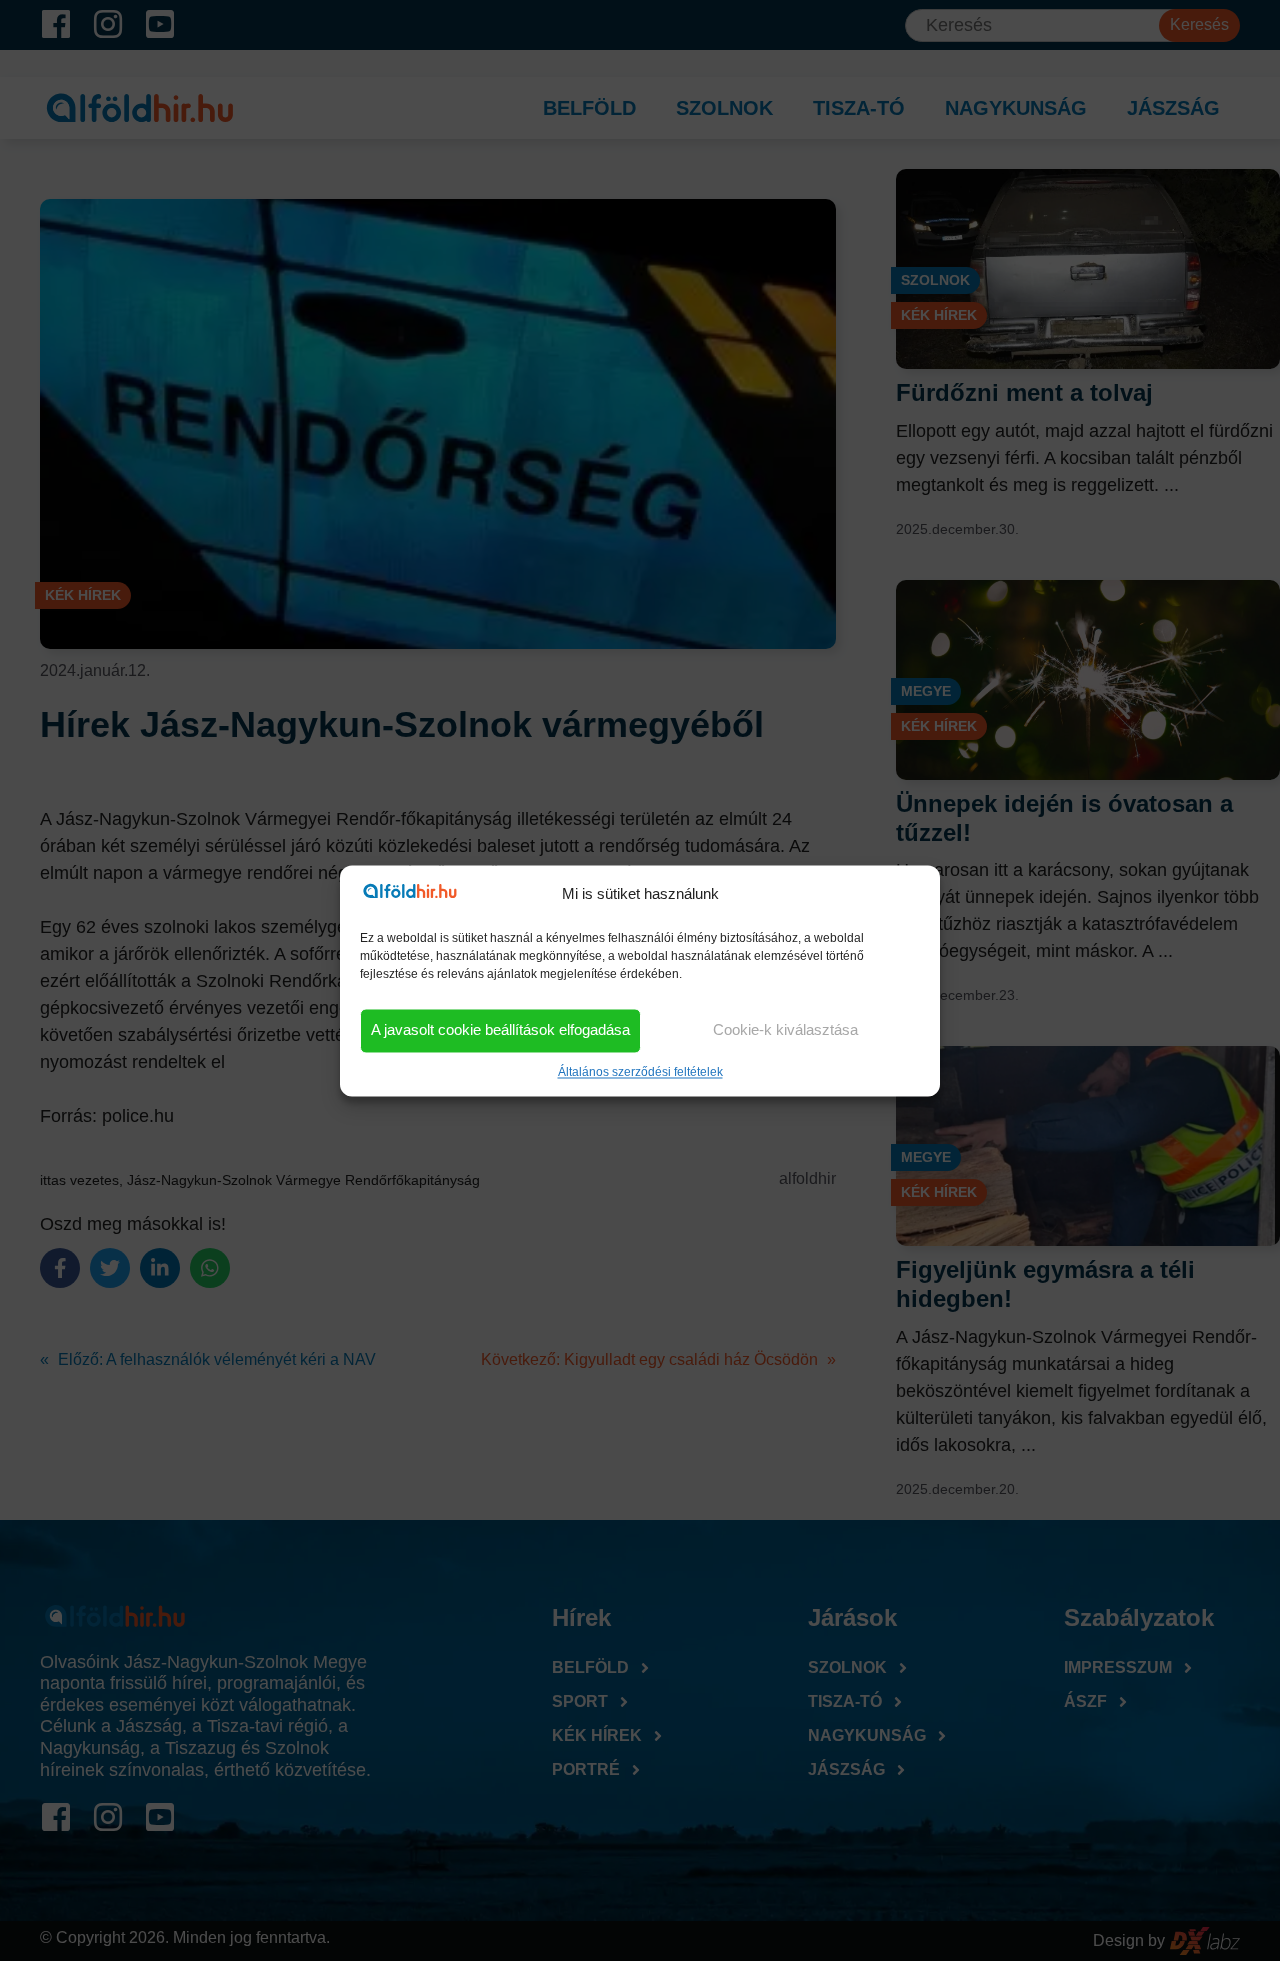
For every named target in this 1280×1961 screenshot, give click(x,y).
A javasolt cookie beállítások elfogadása (500, 1030)
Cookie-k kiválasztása (785, 1030)
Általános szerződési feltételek (640, 1072)
